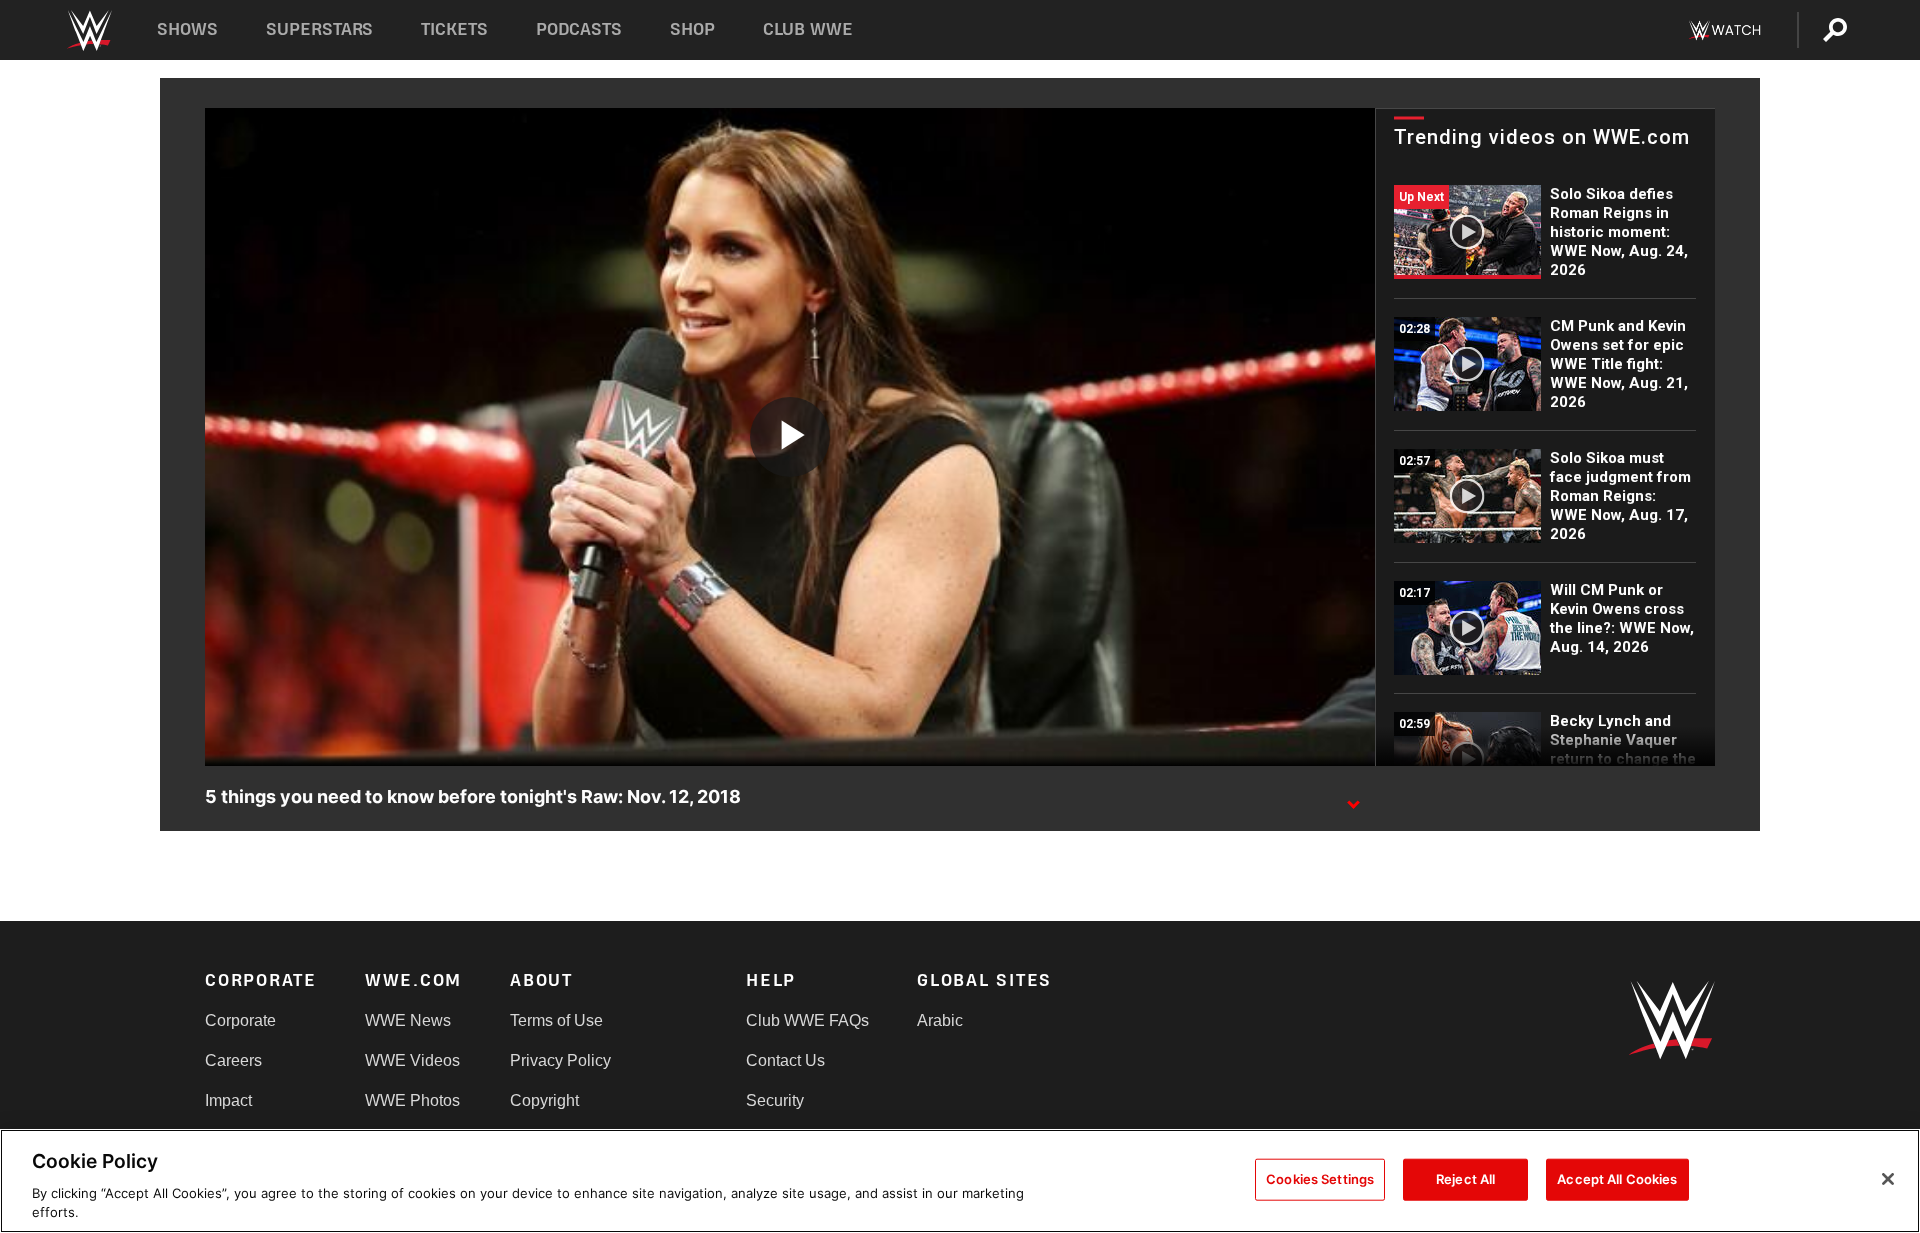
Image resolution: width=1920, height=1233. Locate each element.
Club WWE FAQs (807, 1020)
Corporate (240, 1020)
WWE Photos (412, 1100)
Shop (692, 29)
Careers (233, 1060)
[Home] (88, 30)
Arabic (940, 1020)
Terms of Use (556, 1020)
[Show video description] (1353, 798)
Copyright (544, 1100)
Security (775, 1100)
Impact (228, 1100)
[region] (960, 1181)
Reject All (1465, 1179)
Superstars (320, 29)
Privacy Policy (560, 1060)
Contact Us (785, 1060)
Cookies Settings (1320, 1179)
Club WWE (808, 29)
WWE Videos (412, 1060)
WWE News (408, 1020)
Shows (187, 29)
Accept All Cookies (1617, 1179)
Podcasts (579, 29)
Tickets (454, 29)
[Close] (1888, 1179)
